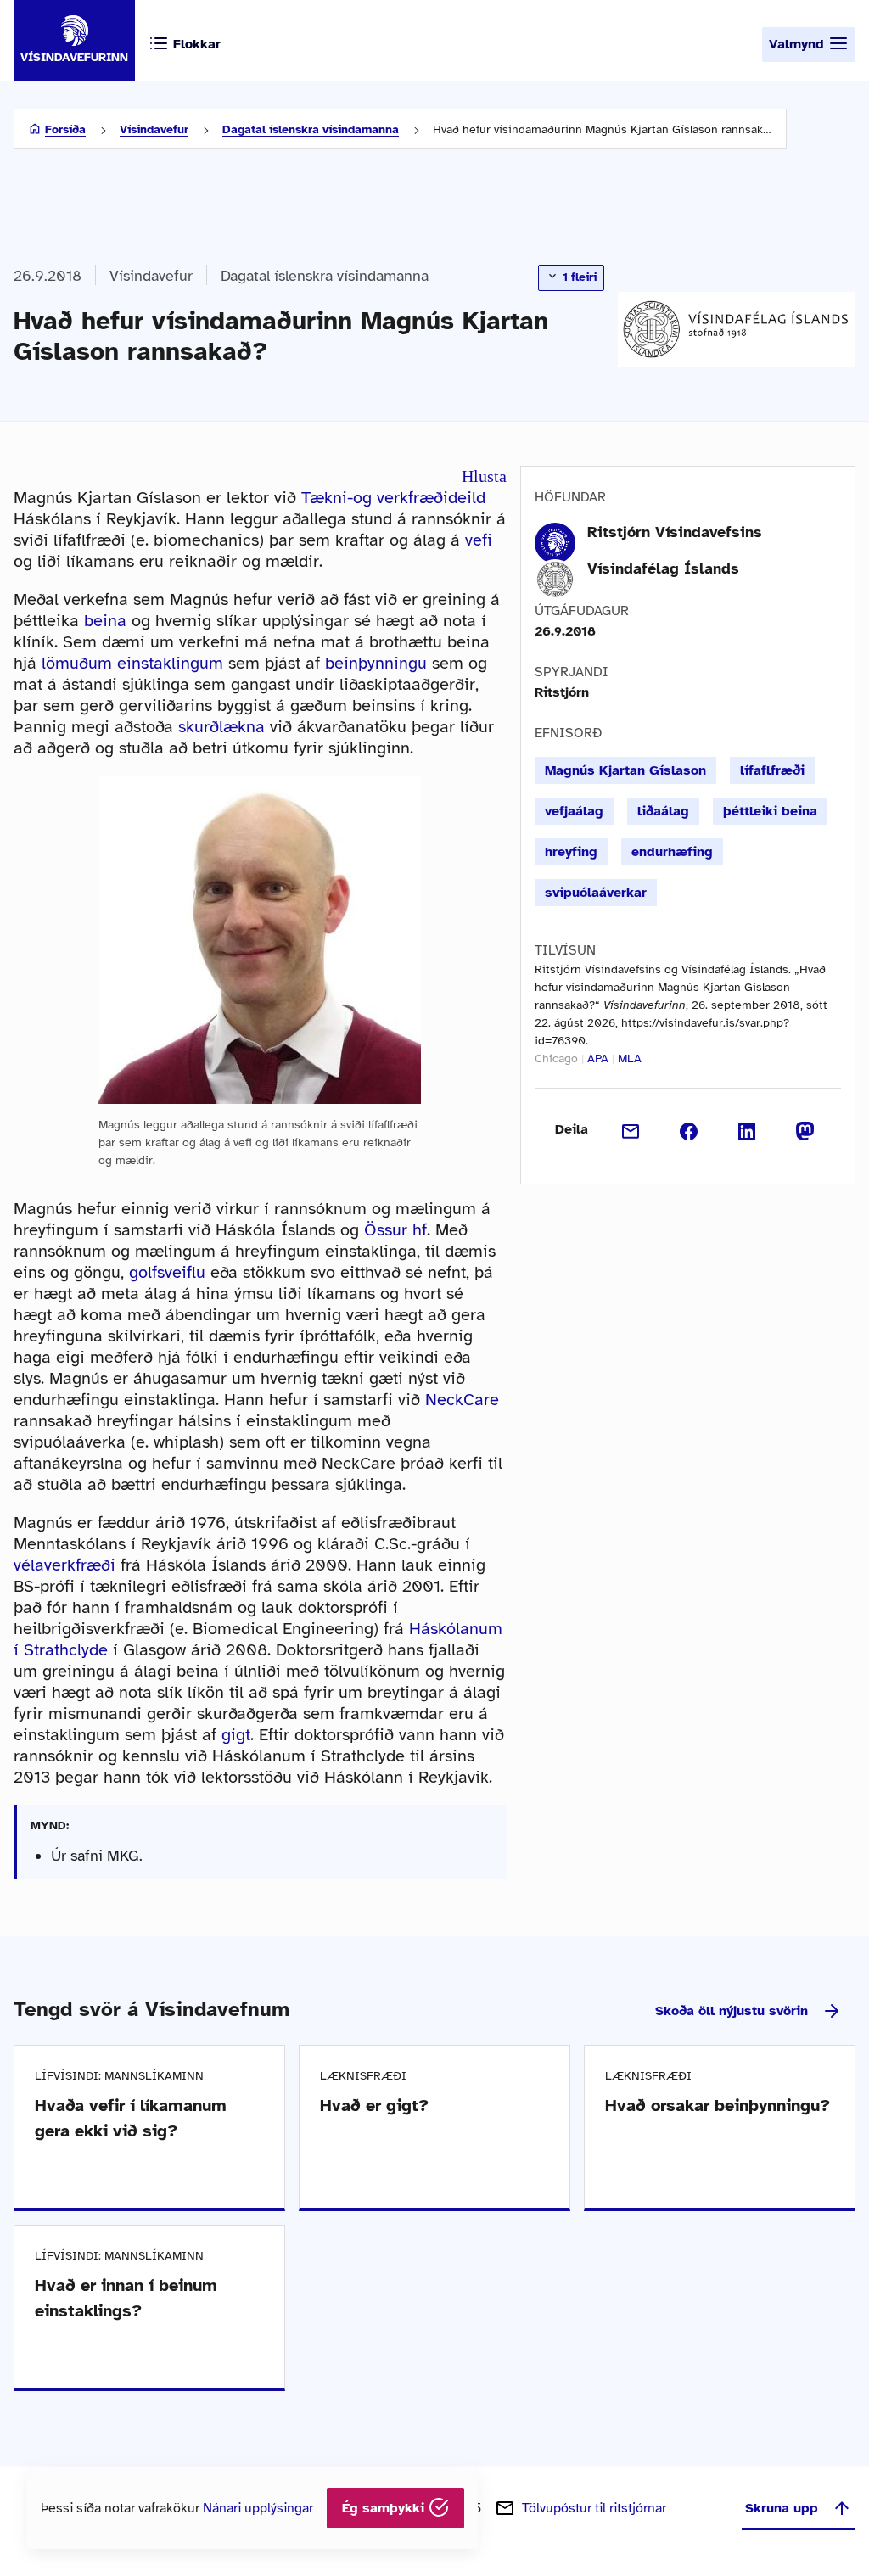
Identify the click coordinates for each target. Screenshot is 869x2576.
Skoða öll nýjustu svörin (732, 2011)
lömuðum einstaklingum (132, 663)
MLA (630, 1058)
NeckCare (462, 1400)
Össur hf (395, 1230)
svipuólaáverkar (596, 893)
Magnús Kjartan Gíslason (625, 770)
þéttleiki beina (770, 811)
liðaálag (663, 811)
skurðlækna (221, 727)
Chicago (556, 1058)
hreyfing (571, 852)
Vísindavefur (154, 129)
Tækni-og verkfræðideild (393, 498)
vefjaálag (574, 811)
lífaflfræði (772, 770)
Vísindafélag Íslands (663, 568)
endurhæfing (672, 852)
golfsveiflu (167, 1272)
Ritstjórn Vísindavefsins (675, 532)
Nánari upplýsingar (258, 2508)
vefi (479, 540)
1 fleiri (578, 277)
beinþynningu (376, 663)
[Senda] (631, 1129)
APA (598, 1058)
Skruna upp (782, 2508)
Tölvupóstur (594, 2508)
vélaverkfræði (64, 1565)
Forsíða (65, 129)
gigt (236, 1735)
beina (105, 621)
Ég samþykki (385, 2508)
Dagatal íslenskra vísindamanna (311, 129)
